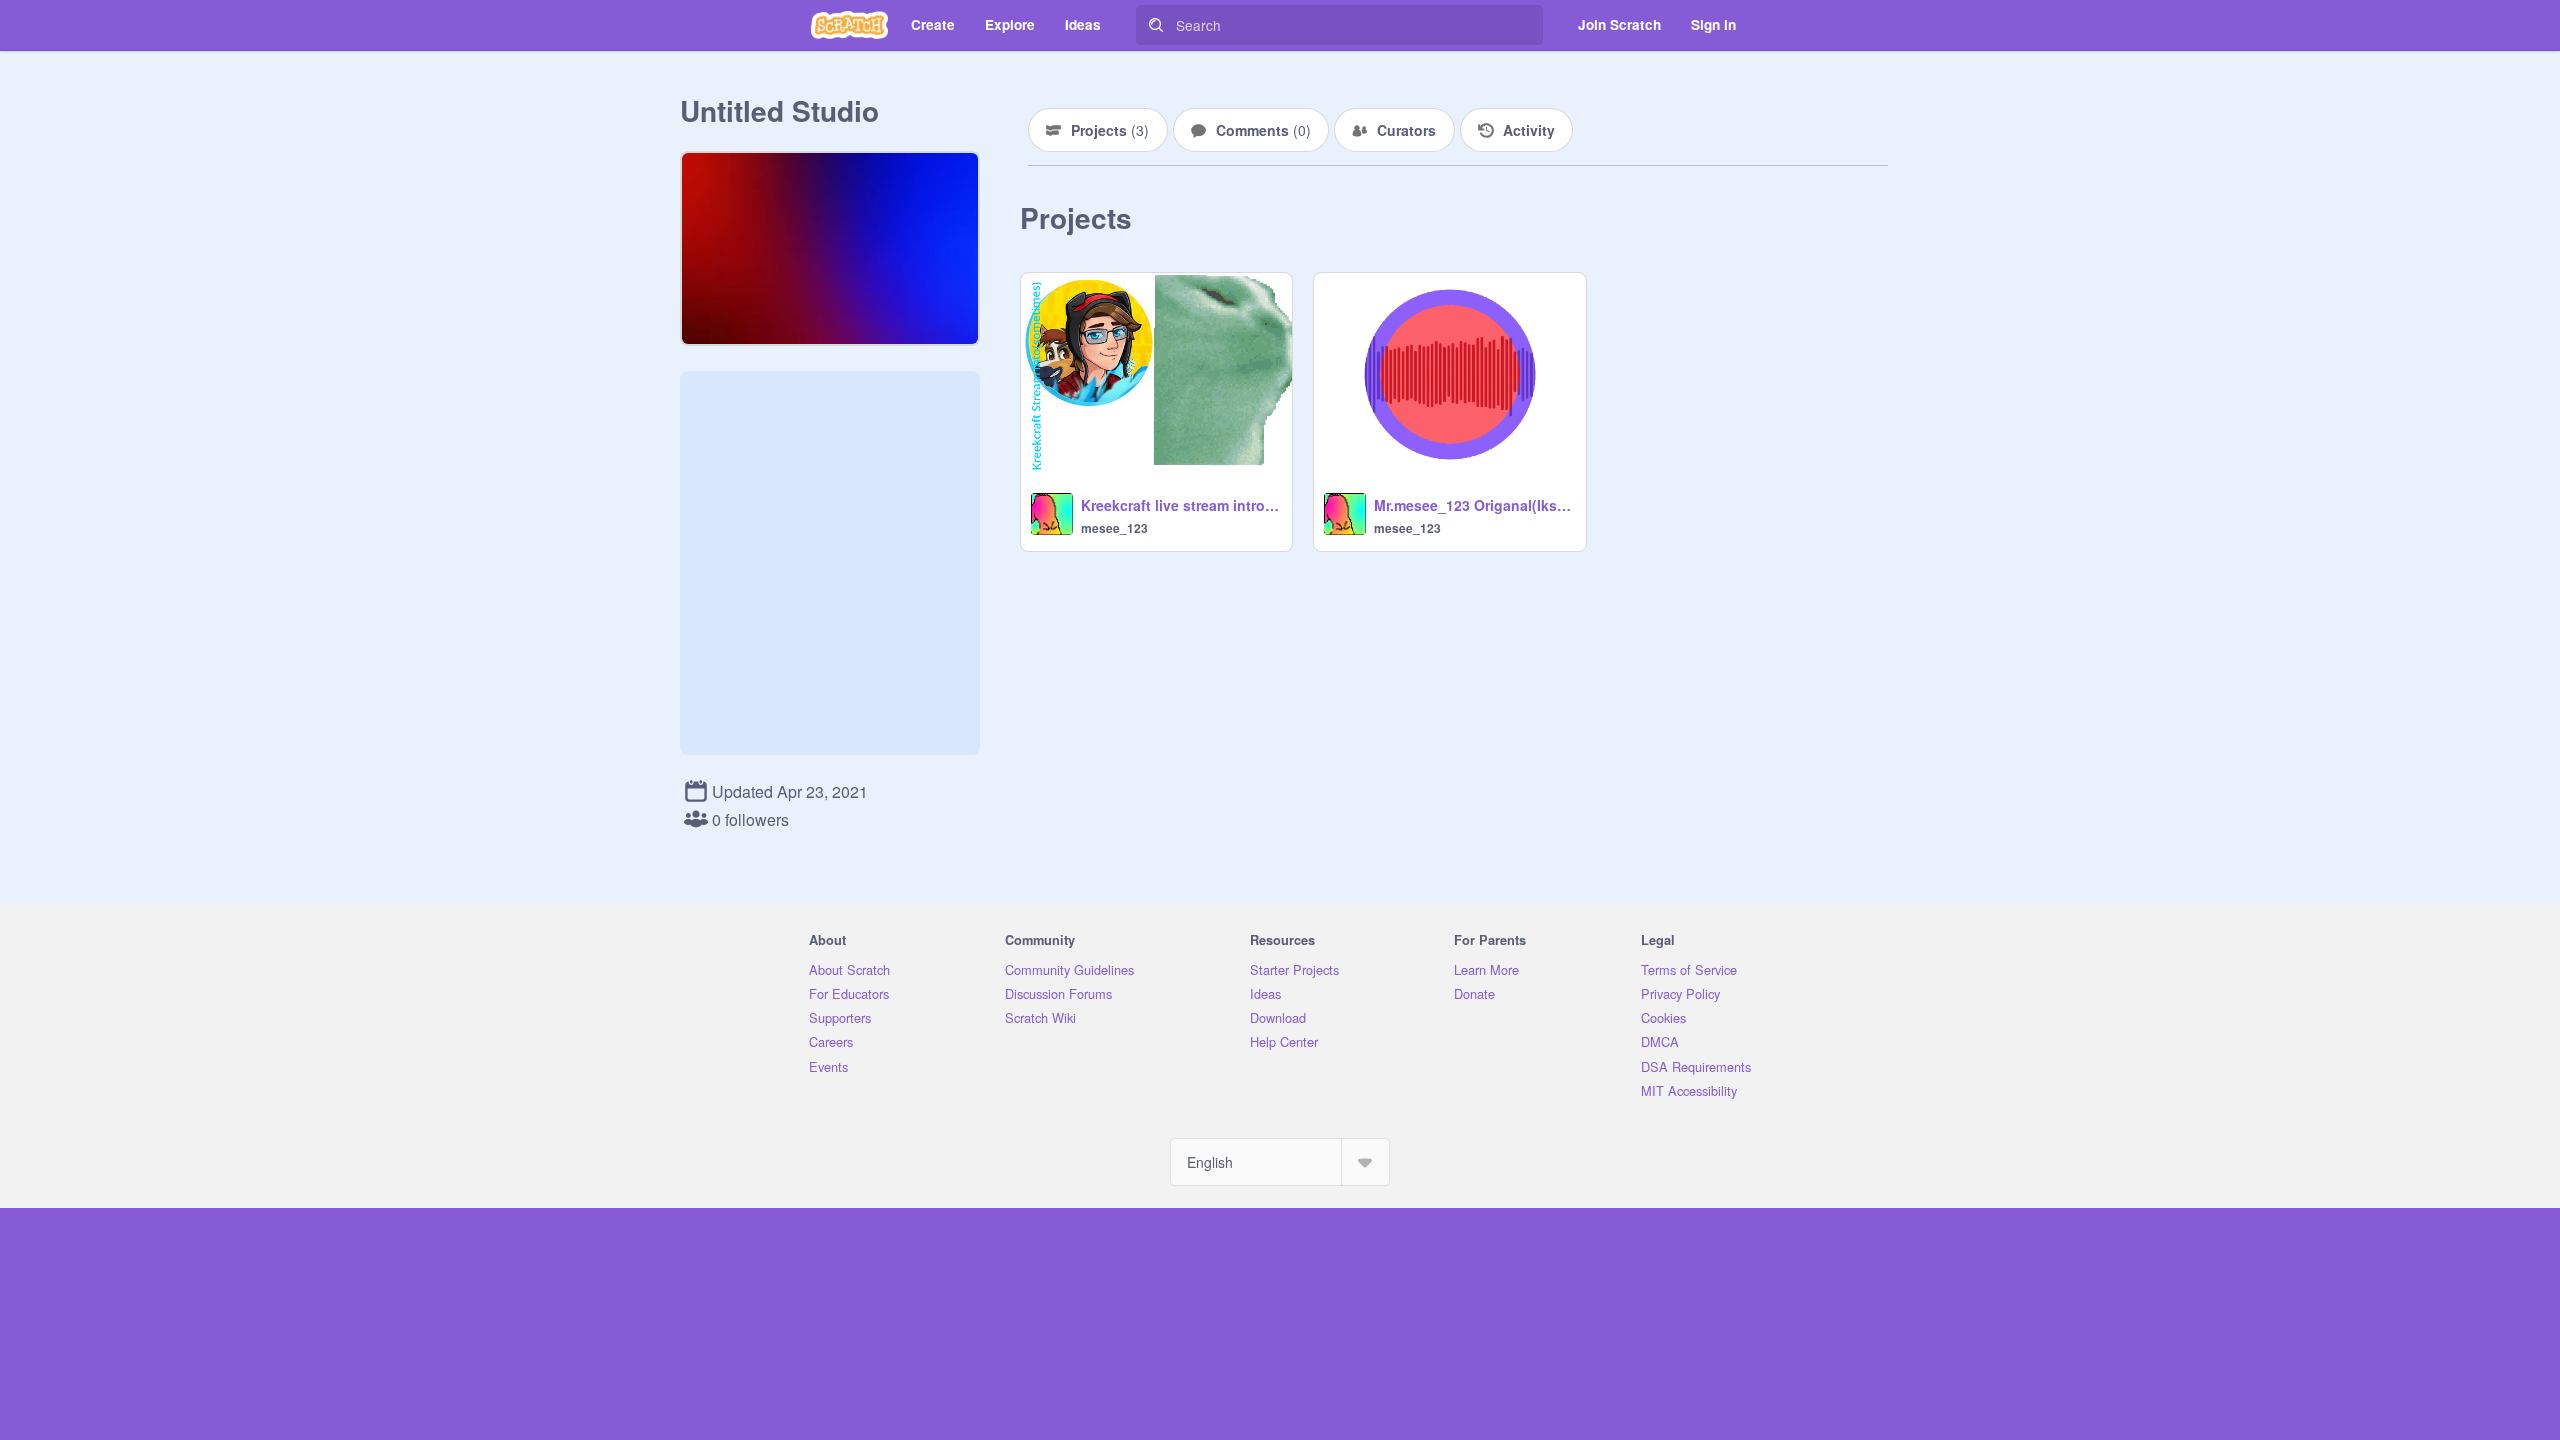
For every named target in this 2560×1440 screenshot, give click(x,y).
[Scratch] (849, 25)
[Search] (1156, 25)
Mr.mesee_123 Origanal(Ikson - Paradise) (1473, 505)
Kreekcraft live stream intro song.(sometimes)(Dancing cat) (1180, 505)
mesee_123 (1114, 528)
